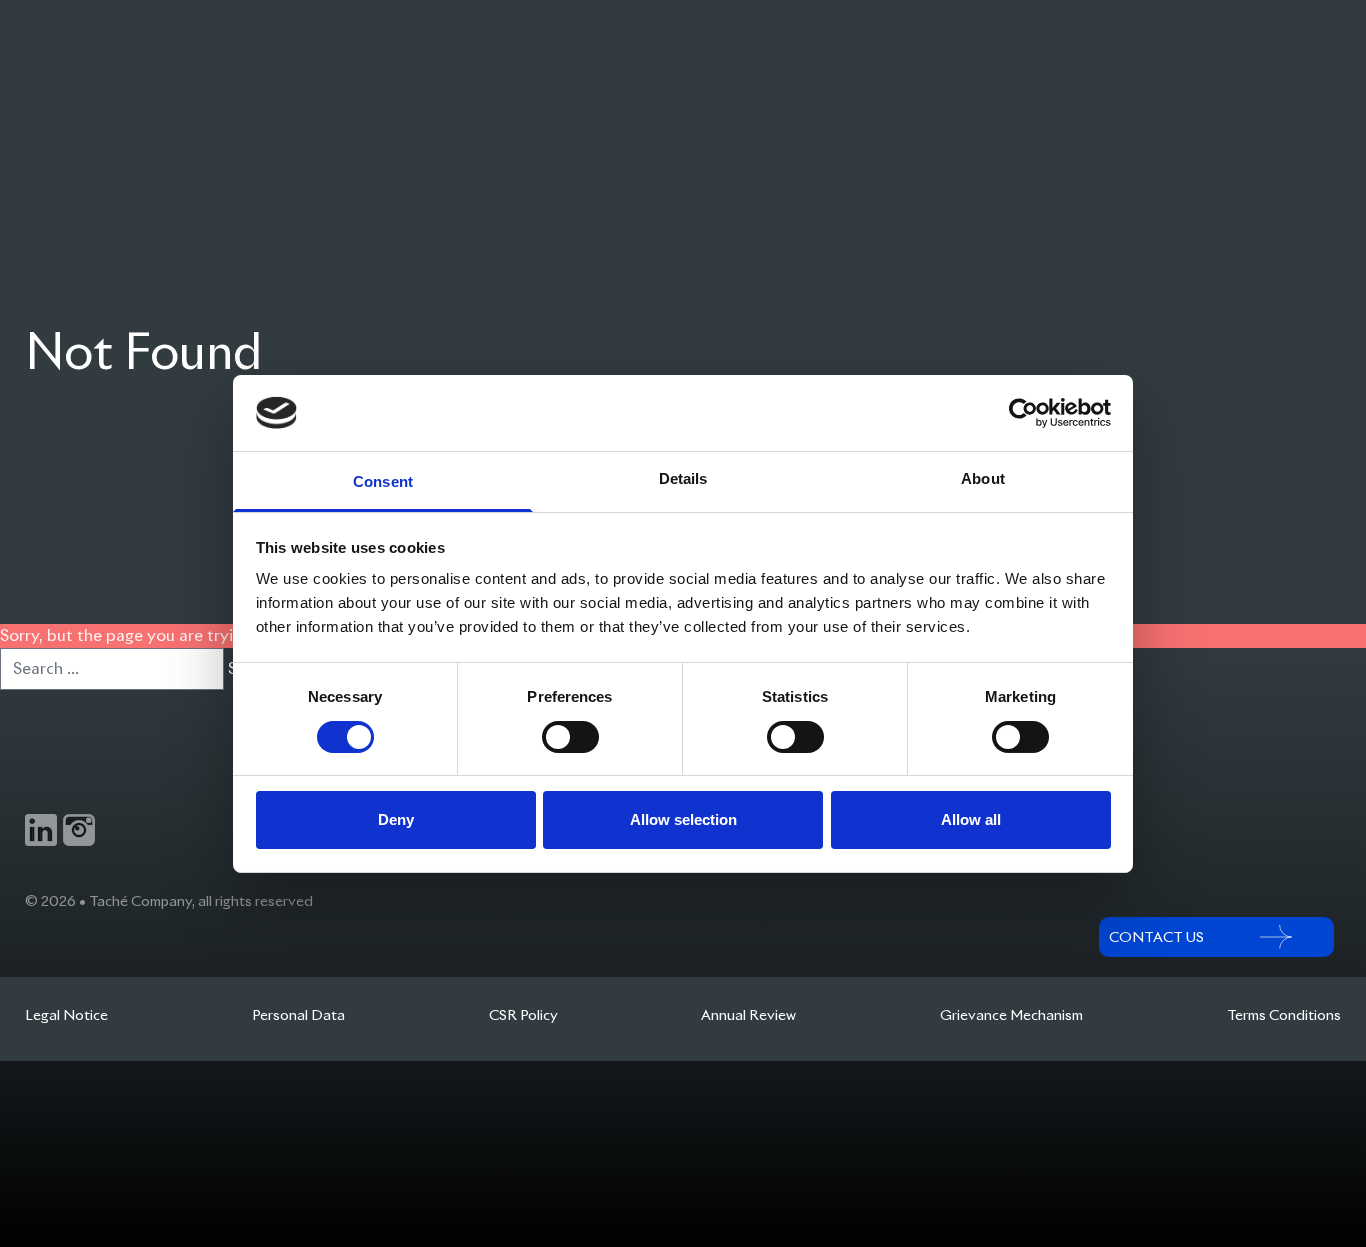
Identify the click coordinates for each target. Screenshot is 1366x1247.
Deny (396, 819)
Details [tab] (683, 478)
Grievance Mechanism (1011, 1015)
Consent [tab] (383, 481)
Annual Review (748, 1015)
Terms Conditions (1284, 1015)
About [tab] (983, 478)
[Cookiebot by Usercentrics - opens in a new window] (1023, 413)
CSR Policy (523, 1015)
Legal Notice (66, 1015)
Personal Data (298, 1015)
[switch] (570, 737)
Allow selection (683, 819)
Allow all (971, 819)
